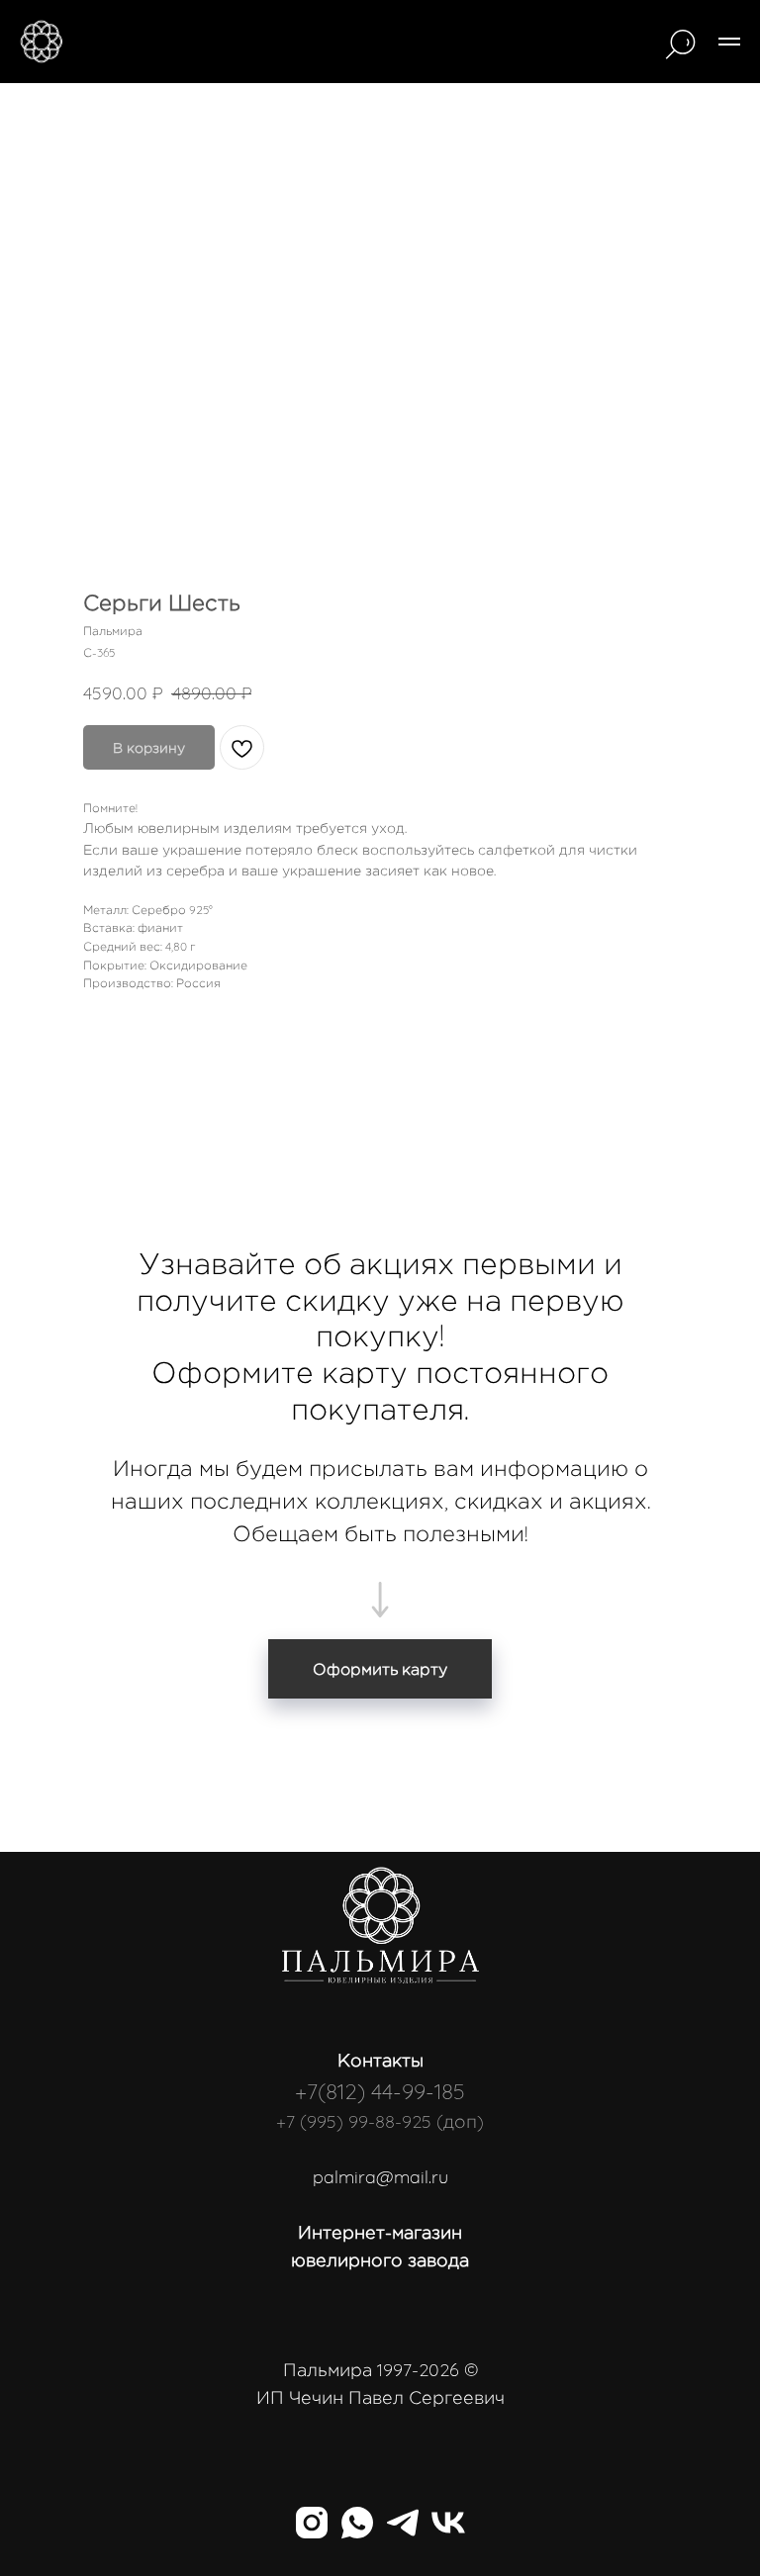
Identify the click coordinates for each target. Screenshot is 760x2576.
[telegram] (403, 2523)
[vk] (448, 2523)
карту (365, 1372)
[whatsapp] (357, 2523)
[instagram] (312, 2523)
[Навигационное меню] (729, 42)
